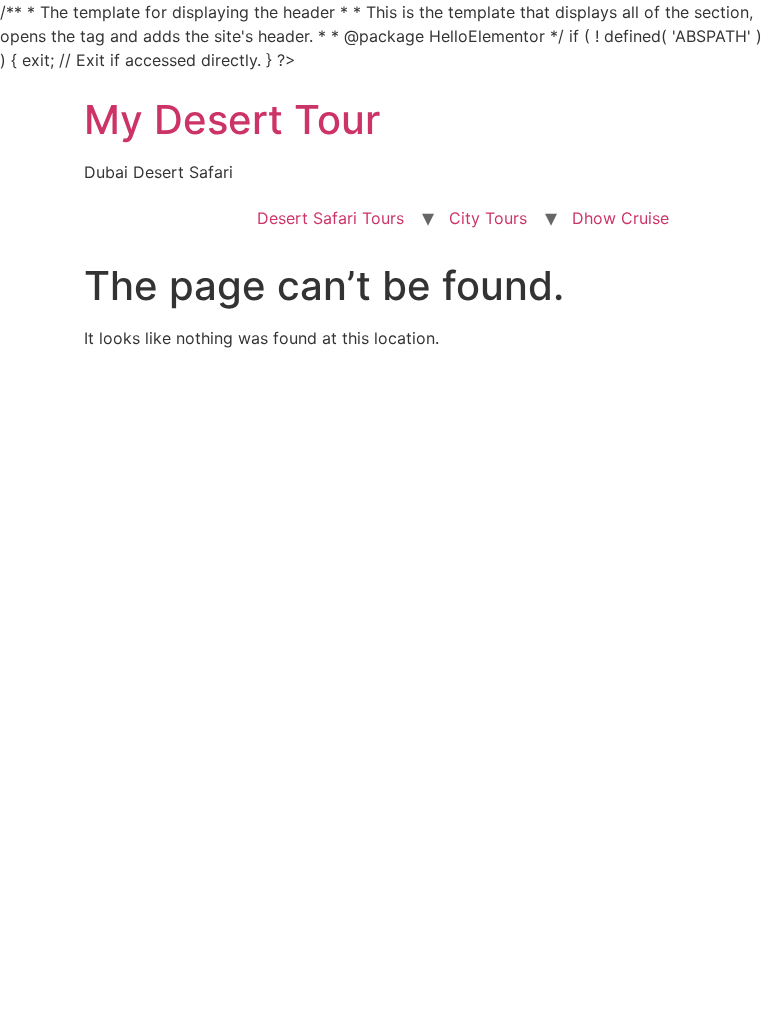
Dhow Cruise (620, 218)
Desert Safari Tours (330, 218)
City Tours (488, 218)
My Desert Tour (232, 119)
